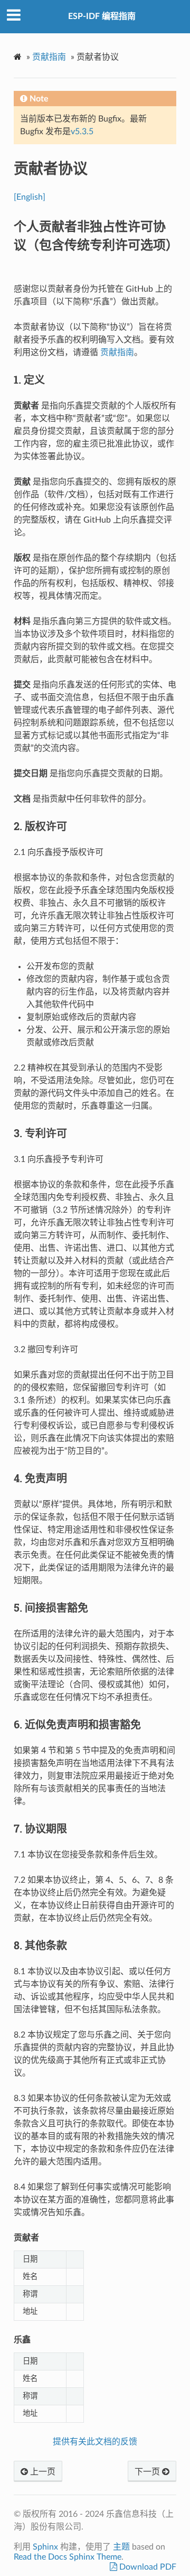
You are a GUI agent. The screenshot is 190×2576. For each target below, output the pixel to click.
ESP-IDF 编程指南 (102, 16)
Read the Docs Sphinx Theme (68, 2557)
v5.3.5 (82, 132)
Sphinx (45, 2547)
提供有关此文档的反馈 (95, 2442)
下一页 (148, 2472)
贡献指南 (49, 57)
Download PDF (147, 2567)
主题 (121, 2547)
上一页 (42, 2472)
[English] (30, 197)
